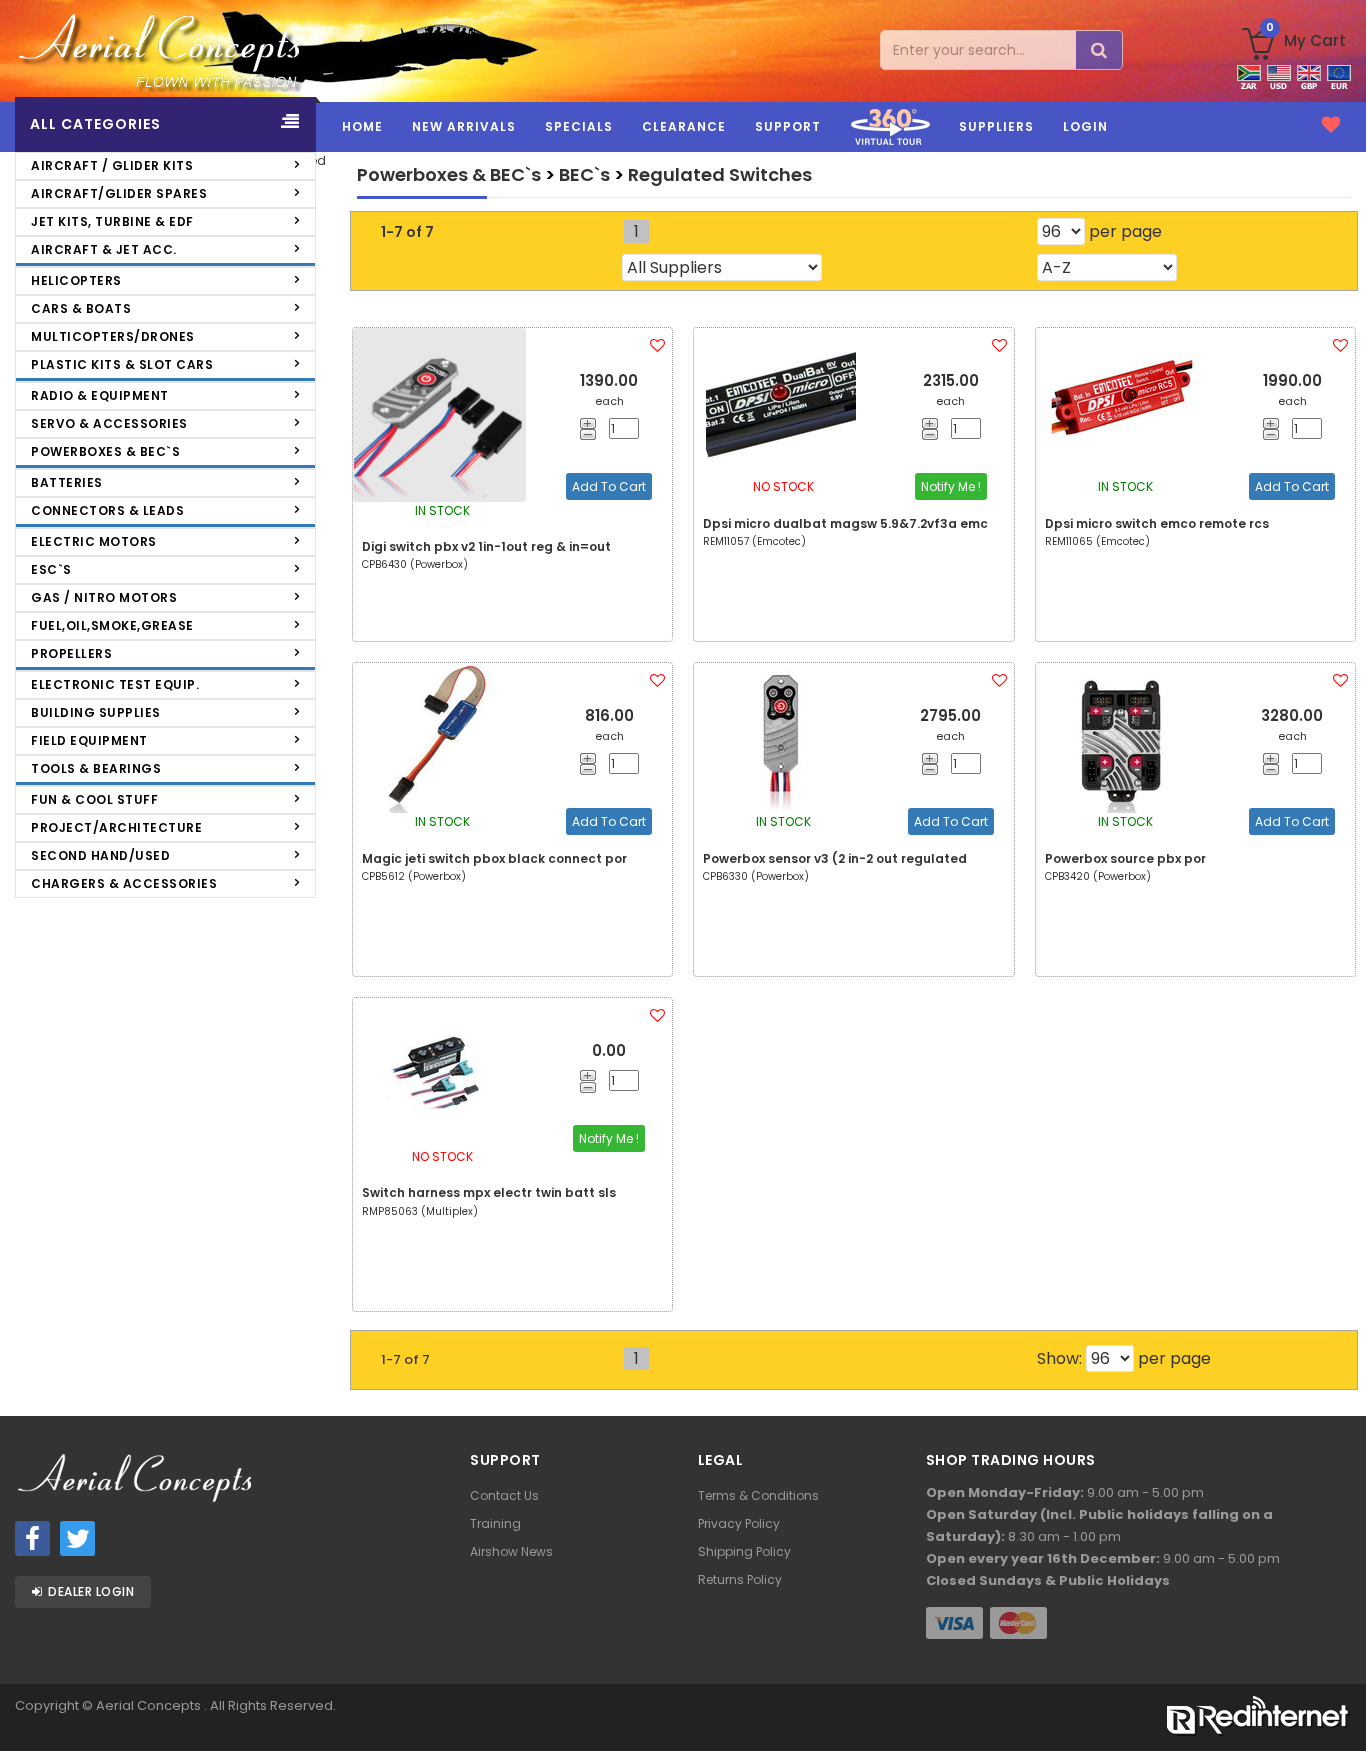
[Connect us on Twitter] (77, 1538)
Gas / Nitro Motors (104, 597)
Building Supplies (96, 712)
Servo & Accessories (109, 423)
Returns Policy (740, 1579)
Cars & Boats (81, 308)
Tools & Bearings (96, 768)
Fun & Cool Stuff (94, 799)
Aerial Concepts (150, 1705)
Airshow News (511, 1551)
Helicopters (76, 280)
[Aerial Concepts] (171, 51)
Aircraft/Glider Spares (119, 193)
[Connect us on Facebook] (32, 1538)
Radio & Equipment (100, 395)
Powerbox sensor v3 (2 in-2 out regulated (835, 858)
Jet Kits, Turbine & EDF (112, 221)
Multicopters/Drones (113, 336)
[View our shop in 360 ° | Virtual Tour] (890, 148)
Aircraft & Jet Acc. (104, 249)
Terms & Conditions (758, 1495)
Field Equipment (89, 740)
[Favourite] (657, 345)
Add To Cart (609, 486)
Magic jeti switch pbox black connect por (494, 858)
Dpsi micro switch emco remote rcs (1157, 523)
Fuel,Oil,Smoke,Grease (112, 625)
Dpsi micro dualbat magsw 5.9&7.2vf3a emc (845, 523)
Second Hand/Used (100, 855)
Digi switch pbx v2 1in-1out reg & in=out (486, 546)
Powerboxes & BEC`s (105, 451)
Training (495, 1523)
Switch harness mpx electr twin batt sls (489, 1192)
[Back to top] (1336, 1698)
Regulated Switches (720, 174)
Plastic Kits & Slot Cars (122, 364)
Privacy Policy (739, 1523)
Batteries (67, 482)
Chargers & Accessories (124, 883)
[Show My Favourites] (1331, 125)
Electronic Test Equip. (115, 684)
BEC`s (584, 174)
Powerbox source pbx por (1125, 858)
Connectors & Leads (107, 510)
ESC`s (51, 569)
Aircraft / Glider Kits (112, 165)
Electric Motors (94, 541)
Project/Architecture (116, 827)
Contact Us (504, 1495)
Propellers (71, 653)
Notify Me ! (951, 486)
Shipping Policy (744, 1551)
